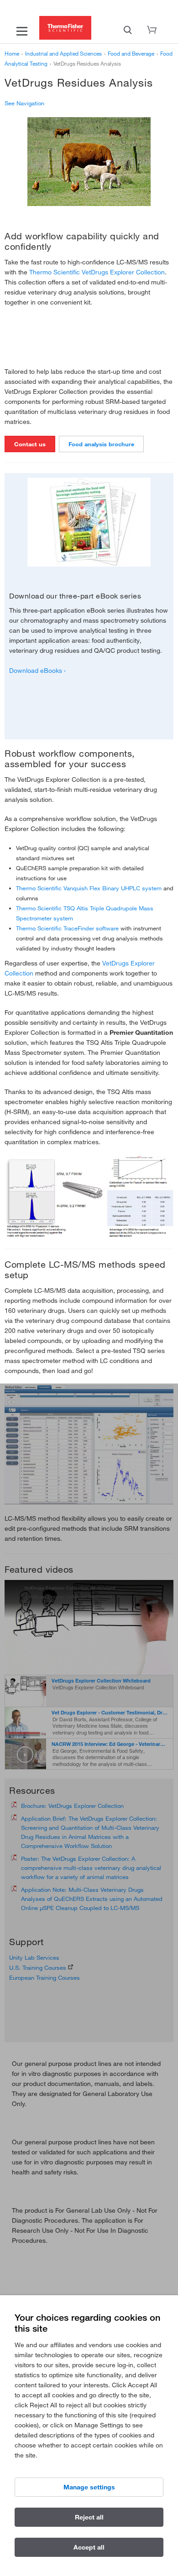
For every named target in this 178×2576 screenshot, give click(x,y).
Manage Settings (89, 2487)
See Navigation (24, 103)
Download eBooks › (37, 671)
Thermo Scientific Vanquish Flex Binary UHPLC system (89, 888)
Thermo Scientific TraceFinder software (67, 928)
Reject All (89, 2517)
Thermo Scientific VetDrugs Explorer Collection (97, 272)
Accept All (89, 2547)
